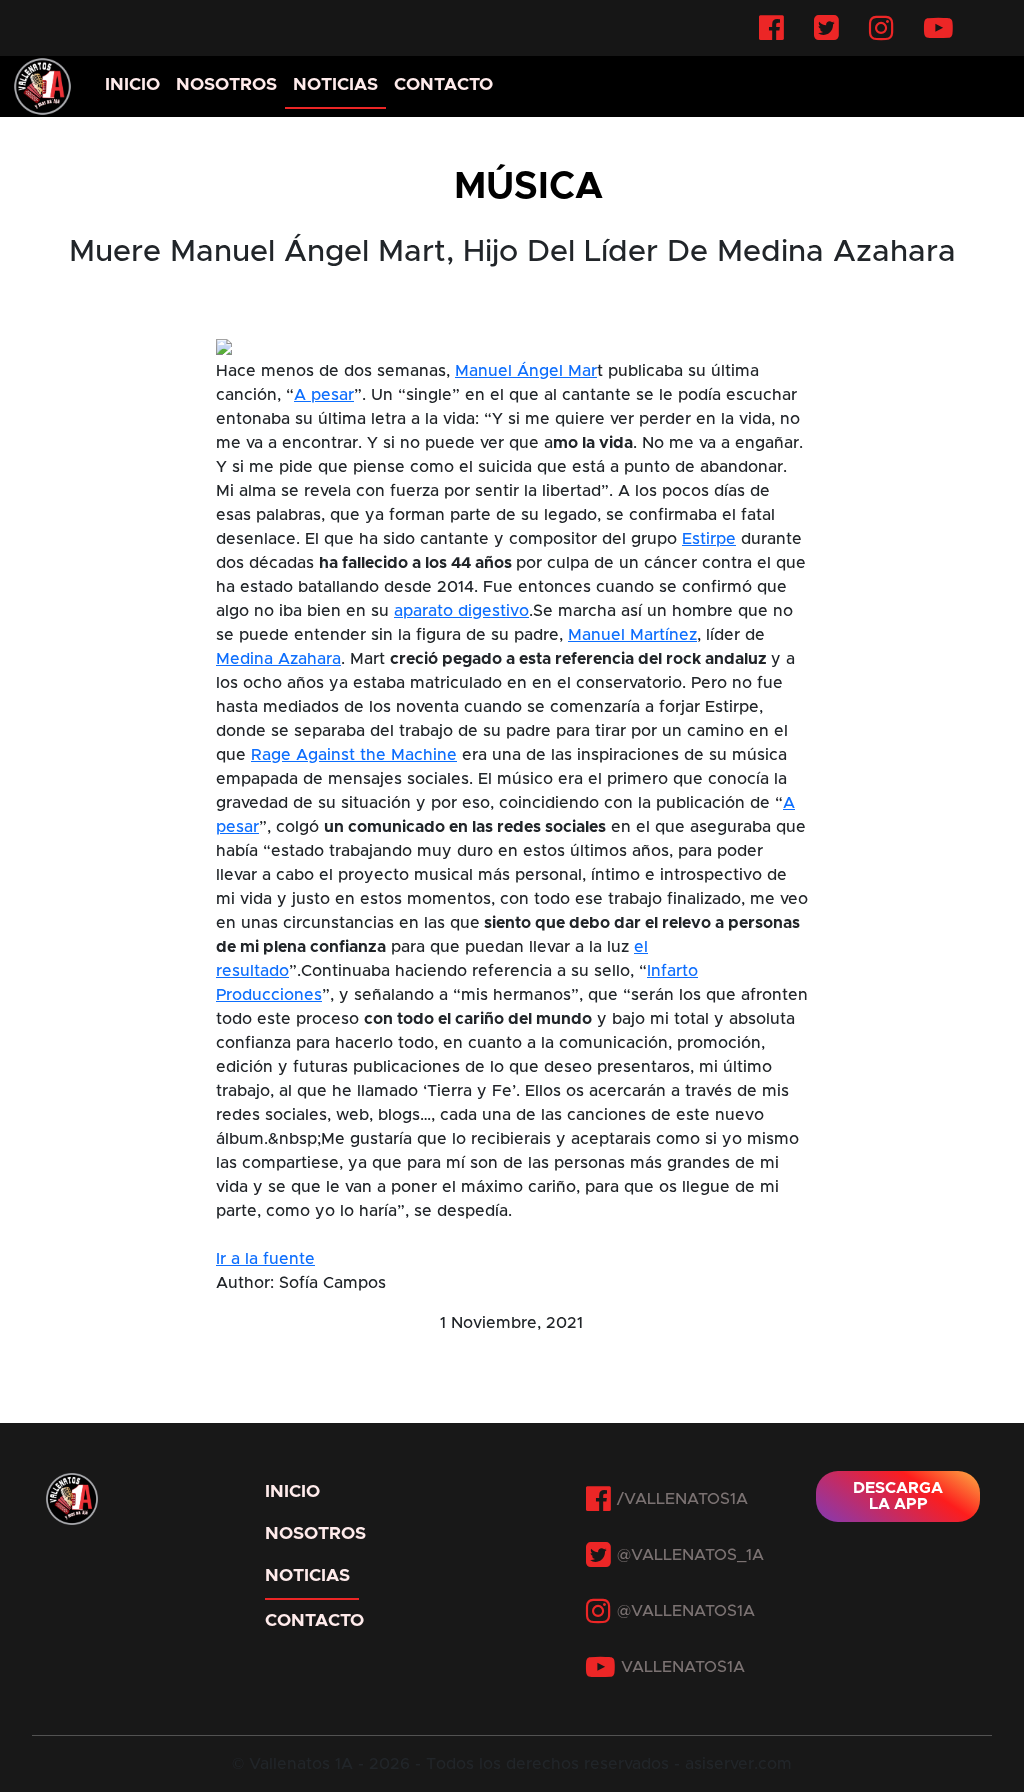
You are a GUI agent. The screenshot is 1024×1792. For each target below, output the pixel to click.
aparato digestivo (461, 611)
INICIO (132, 85)
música (528, 187)
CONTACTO (443, 85)
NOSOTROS (226, 85)
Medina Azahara (278, 659)
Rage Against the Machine (354, 755)
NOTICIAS (335, 85)
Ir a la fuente (265, 1259)
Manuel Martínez (632, 635)
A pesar (324, 395)
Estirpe (709, 539)
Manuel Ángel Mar (526, 371)
